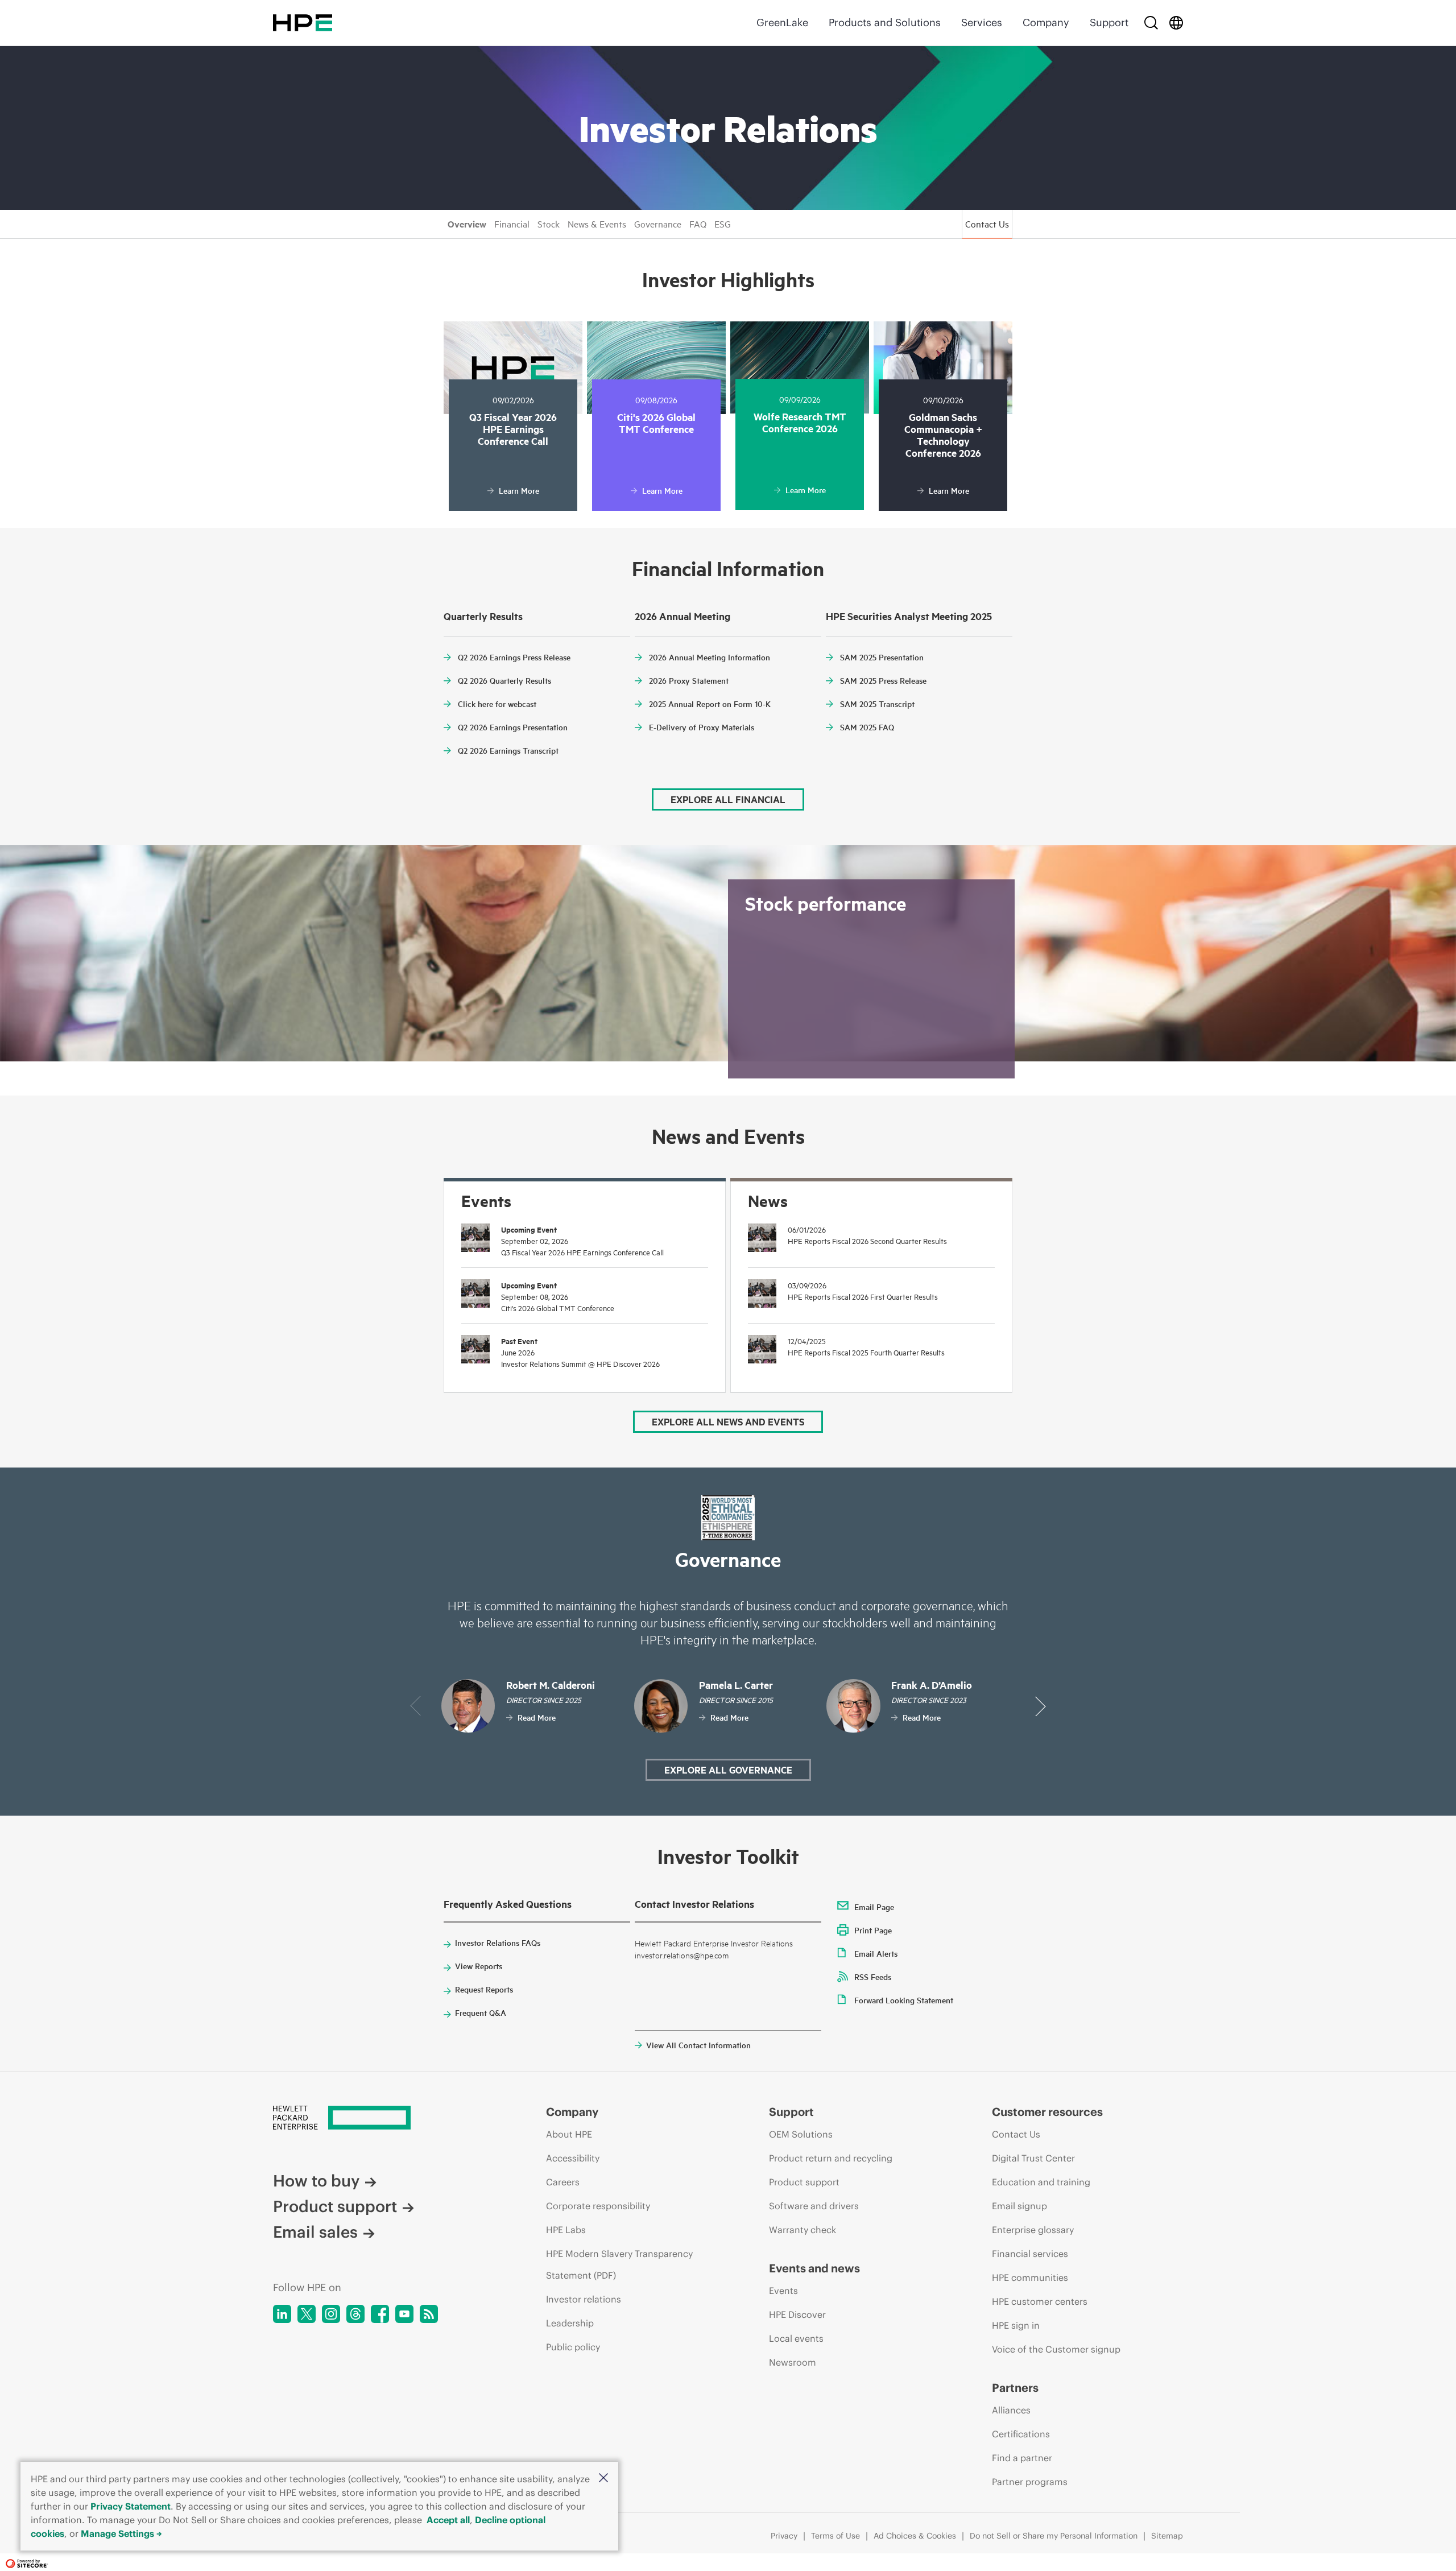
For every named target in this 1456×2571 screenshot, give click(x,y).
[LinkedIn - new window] (282, 2314)
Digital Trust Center (1033, 2158)
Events (783, 2291)
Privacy (784, 2536)
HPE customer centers (1040, 2301)
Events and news (814, 2268)
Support (1109, 22)
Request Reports (484, 1989)
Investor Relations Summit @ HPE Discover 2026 (580, 1363)
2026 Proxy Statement (689, 680)
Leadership (570, 2323)
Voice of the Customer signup (1056, 2349)
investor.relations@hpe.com (682, 1955)
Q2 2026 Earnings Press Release (514, 657)
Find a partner (1022, 2458)
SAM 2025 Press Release (883, 680)
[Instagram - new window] (331, 2314)
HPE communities (1030, 2277)
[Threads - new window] (355, 2314)
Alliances (1011, 2410)
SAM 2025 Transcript (877, 704)
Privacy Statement (131, 2506)
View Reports (479, 1966)
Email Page (874, 1907)
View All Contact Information (698, 2045)
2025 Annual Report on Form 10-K (710, 704)
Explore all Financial (728, 799)
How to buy (316, 2181)
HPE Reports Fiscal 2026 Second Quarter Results (867, 1241)
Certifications (1021, 2434)
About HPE (569, 2134)
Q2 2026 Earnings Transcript (508, 750)
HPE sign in (1016, 2325)
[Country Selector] (1176, 23)
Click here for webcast (497, 704)
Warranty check (803, 2230)
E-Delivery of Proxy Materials (702, 727)
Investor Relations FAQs (498, 1942)
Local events (796, 2338)
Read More (537, 1717)
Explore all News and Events (728, 1421)
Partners (1015, 2388)
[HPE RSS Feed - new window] (429, 2314)
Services (982, 22)
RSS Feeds (873, 1977)
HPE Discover (797, 2314)
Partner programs (1030, 2482)
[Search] (1151, 23)
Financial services (1030, 2254)
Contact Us (987, 224)
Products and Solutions (885, 22)
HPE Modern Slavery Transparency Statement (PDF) (619, 2264)
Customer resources (1047, 2112)
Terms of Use (835, 2536)
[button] (603, 2478)
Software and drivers (814, 2206)
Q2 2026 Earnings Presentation (513, 727)
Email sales (315, 2232)
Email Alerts (876, 1953)
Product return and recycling (831, 2158)
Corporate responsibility (598, 2206)
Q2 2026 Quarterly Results (504, 680)
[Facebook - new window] (380, 2314)
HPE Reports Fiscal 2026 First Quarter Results (863, 1296)
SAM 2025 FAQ (867, 727)
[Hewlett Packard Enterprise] (303, 23)
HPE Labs (566, 2230)
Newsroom (793, 2362)
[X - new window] (307, 2314)
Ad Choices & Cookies (915, 2536)
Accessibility (573, 2158)
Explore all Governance (728, 1770)
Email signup (1019, 2206)
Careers (563, 2182)
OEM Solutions (801, 2134)
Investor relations (584, 2299)
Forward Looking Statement (904, 2000)
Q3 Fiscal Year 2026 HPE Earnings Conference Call (582, 1252)
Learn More (519, 490)
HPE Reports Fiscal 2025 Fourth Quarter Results (866, 1352)
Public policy (573, 2347)
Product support (335, 2207)
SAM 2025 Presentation (882, 657)
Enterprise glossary (1033, 2230)
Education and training (1041, 2182)
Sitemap (1167, 2536)
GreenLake (782, 22)
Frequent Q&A (481, 2012)
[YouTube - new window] (404, 2314)
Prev (415, 1706)
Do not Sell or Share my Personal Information (1054, 2536)
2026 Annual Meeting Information (710, 657)
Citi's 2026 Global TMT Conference (558, 1308)
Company (1046, 22)
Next (1041, 1706)
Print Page (873, 1930)
